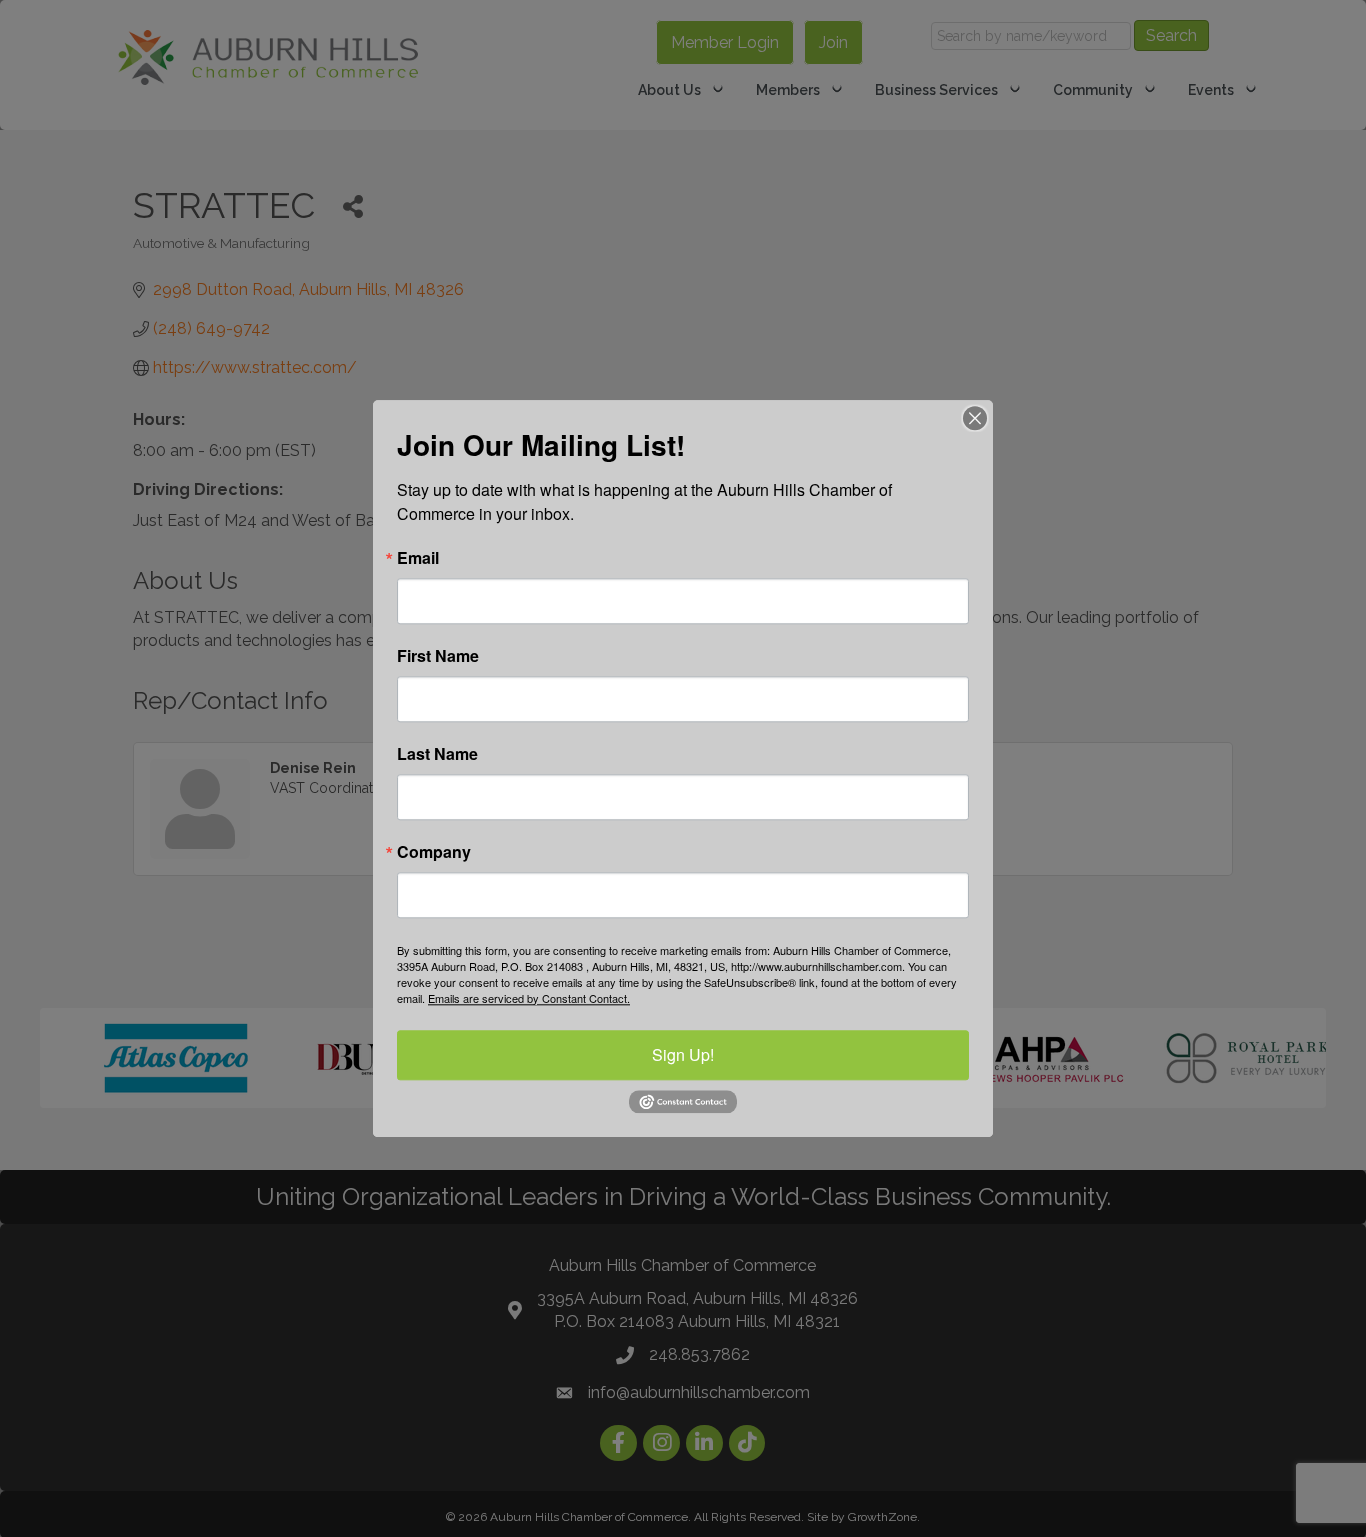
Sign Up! (683, 1054)
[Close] (975, 418)
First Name (438, 656)
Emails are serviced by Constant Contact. (529, 998)
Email (418, 558)
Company (434, 852)
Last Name (437, 754)
